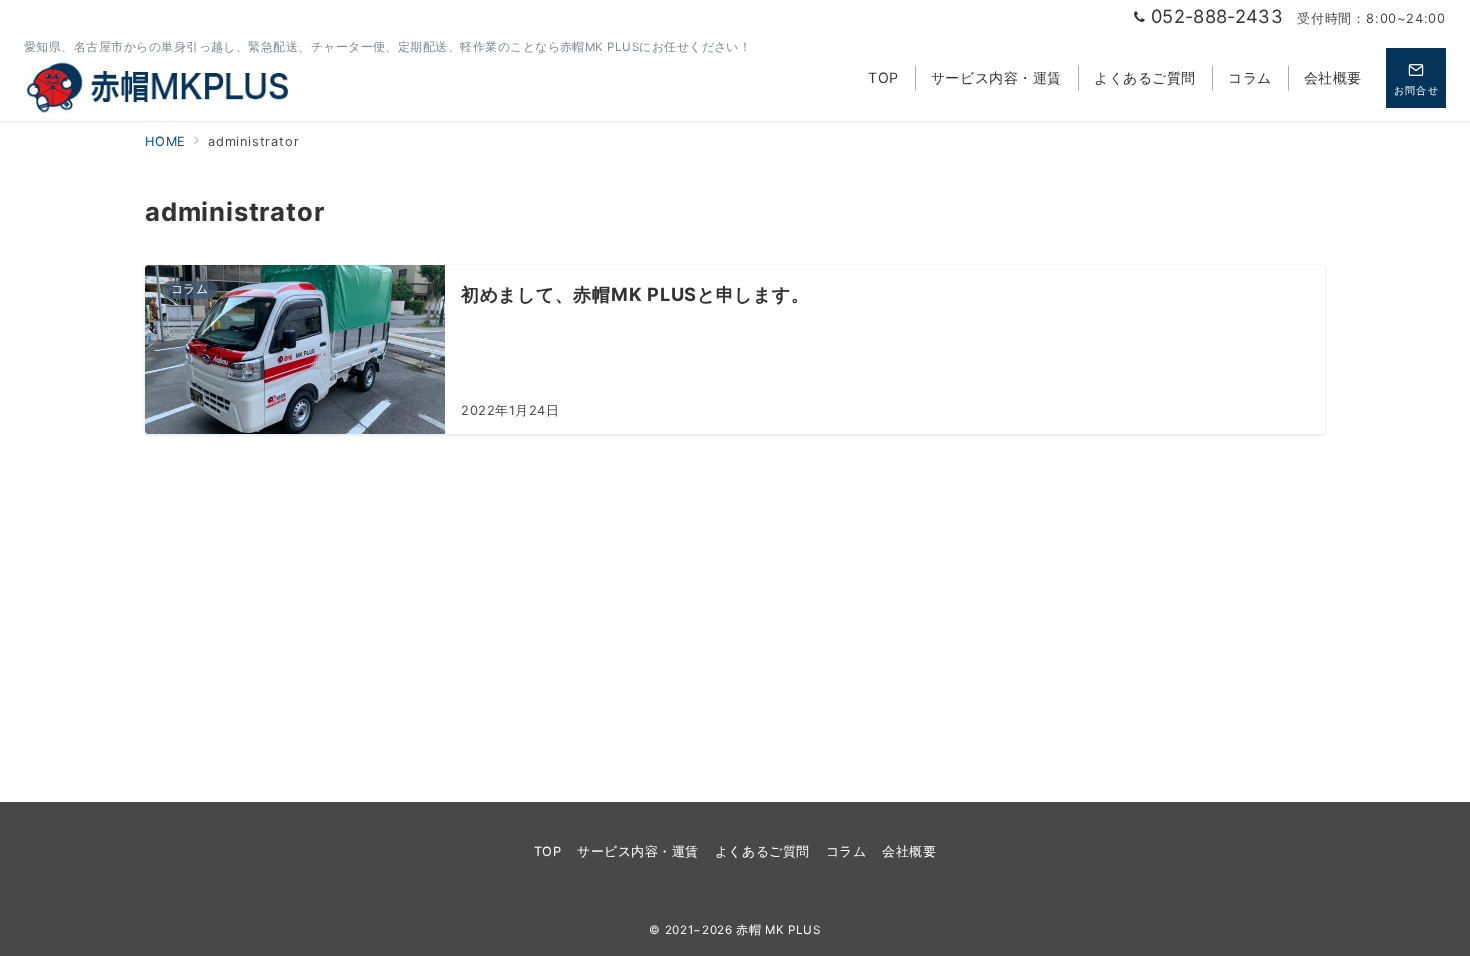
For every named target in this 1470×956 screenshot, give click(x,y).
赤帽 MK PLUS (778, 930)
